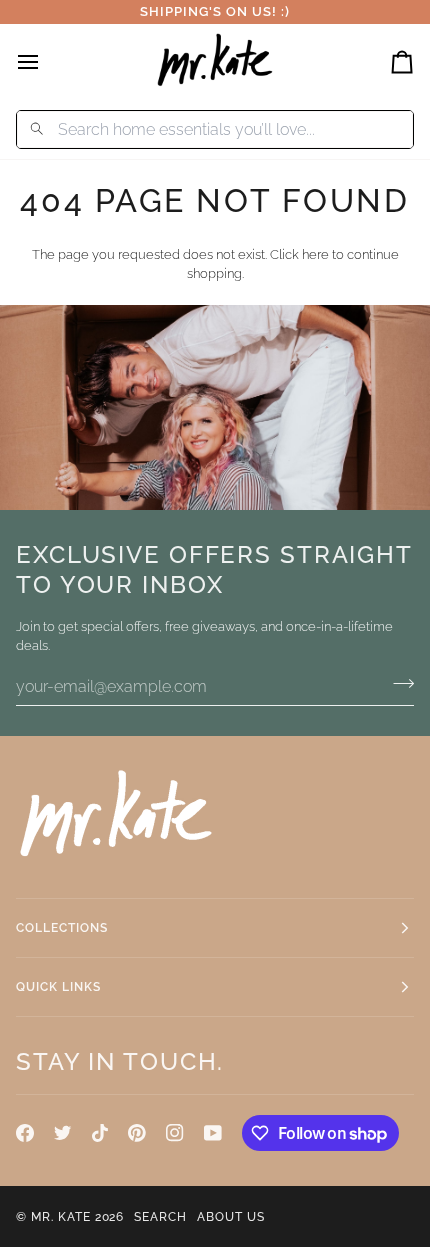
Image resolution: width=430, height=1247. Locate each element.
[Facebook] (25, 1133)
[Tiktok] (100, 1133)
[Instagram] (175, 1133)
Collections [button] (62, 928)
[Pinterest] (137, 1133)
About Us (231, 1217)
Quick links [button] (58, 987)
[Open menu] (46, 61)
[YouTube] (213, 1133)
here (315, 254)
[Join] (397, 684)
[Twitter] (63, 1133)
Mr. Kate (61, 1217)
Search (160, 1217)
